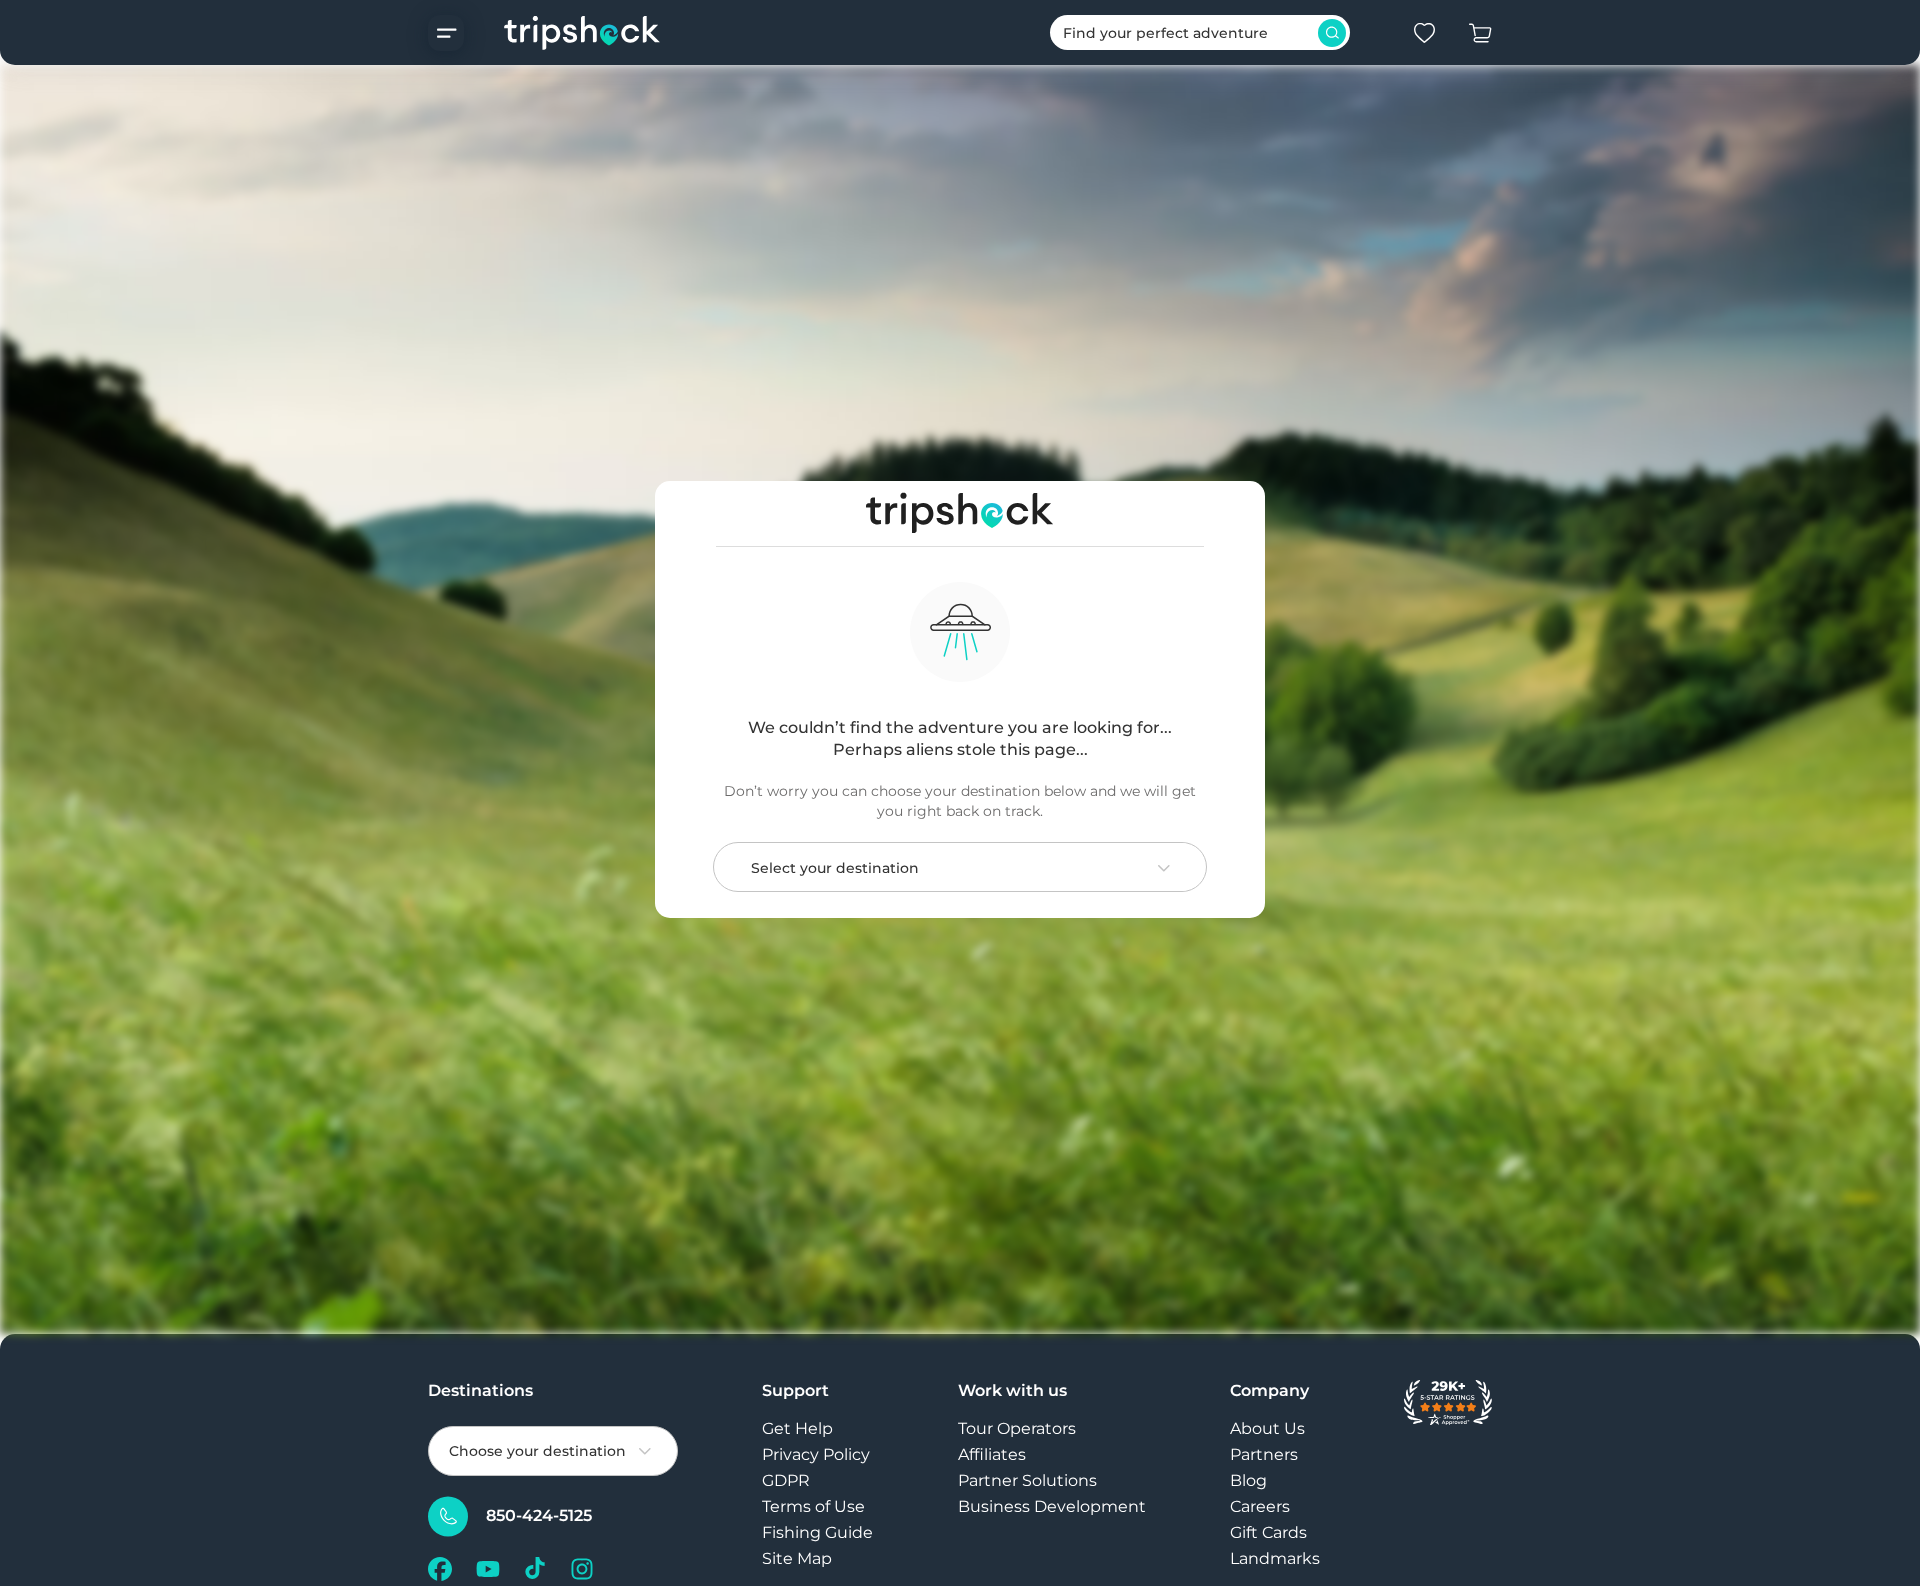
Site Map (797, 1558)
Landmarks (1275, 1558)
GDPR (786, 1480)
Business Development (1052, 1506)
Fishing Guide (817, 1532)
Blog (1248, 1480)
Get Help (797, 1428)
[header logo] (562, 32)
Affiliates (992, 1454)
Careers (1260, 1506)
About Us (1267, 1428)
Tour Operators (1017, 1428)
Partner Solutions (1027, 1480)
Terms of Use (813, 1506)
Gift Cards (1268, 1532)
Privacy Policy (816, 1454)
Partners (1264, 1454)
